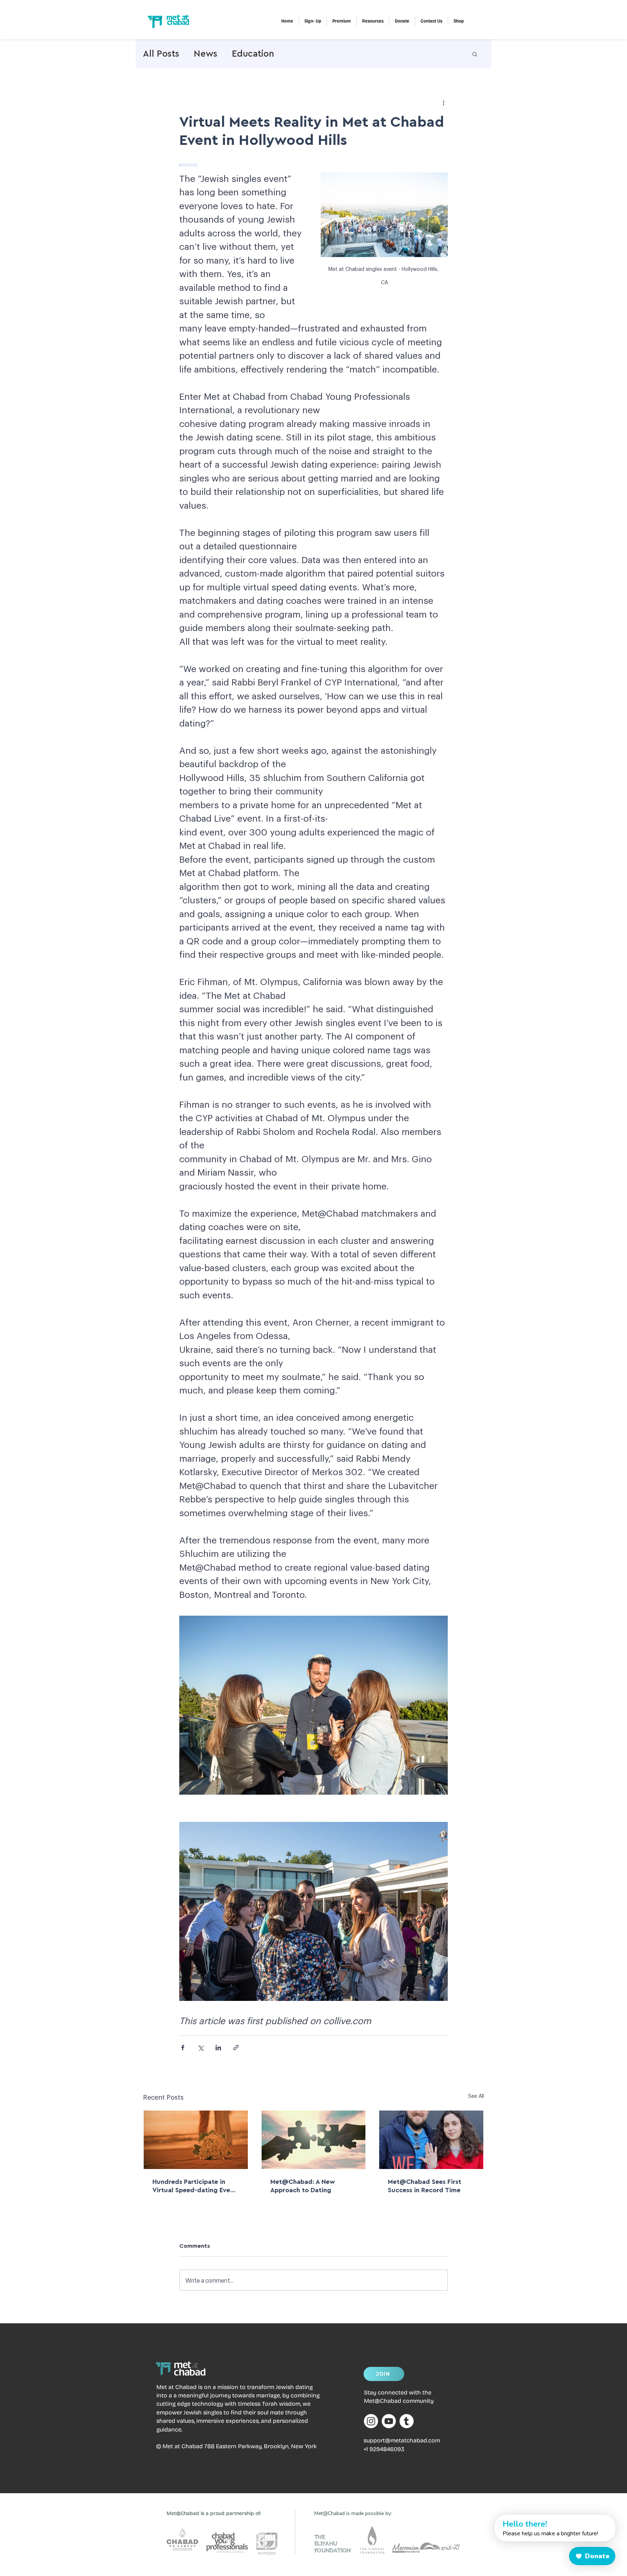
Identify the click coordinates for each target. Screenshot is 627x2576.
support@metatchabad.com (402, 2440)
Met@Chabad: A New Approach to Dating (303, 2186)
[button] (342, 21)
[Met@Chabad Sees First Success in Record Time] (431, 2140)
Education (253, 54)
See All (476, 2096)
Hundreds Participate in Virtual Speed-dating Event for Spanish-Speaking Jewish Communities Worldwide (194, 2186)
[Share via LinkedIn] (218, 2048)
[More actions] (443, 102)
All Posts (161, 54)
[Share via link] (236, 2048)
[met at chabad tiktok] (407, 2421)
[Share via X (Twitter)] (200, 2048)
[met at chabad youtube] (389, 2421)
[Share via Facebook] (183, 2048)
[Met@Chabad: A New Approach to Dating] (314, 2140)
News (206, 54)
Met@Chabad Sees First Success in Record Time (425, 2186)
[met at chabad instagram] (371, 2421)
